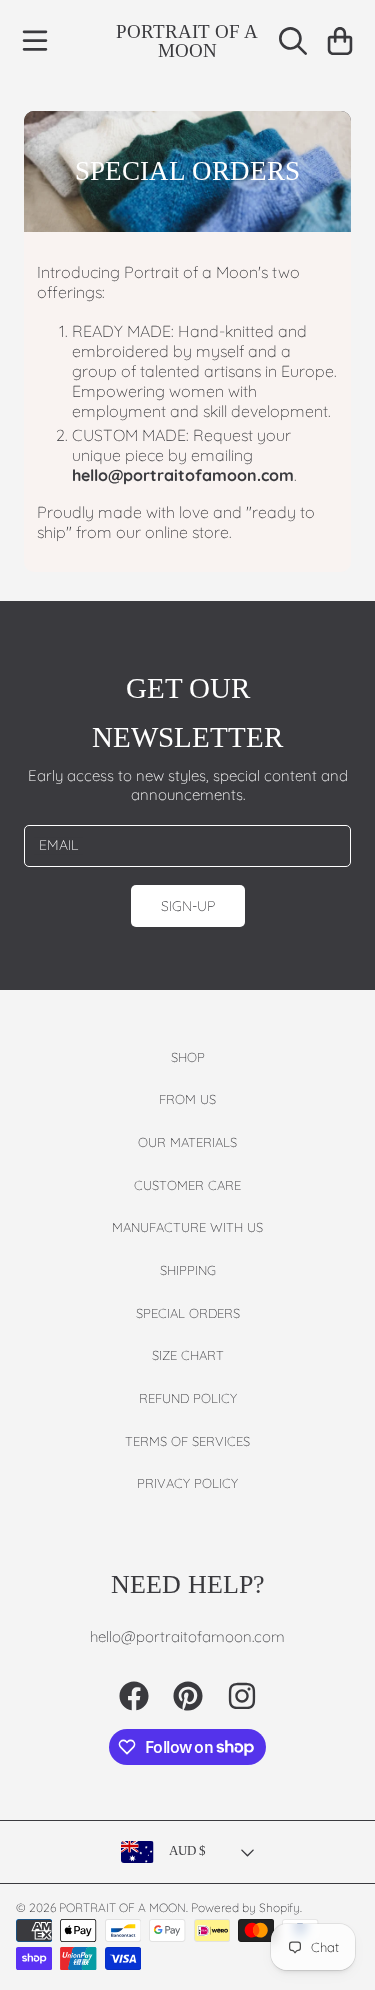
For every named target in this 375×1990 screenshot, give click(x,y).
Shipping (188, 1270)
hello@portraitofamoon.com (183, 475)
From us (187, 1099)
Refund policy (188, 1398)
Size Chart (188, 1355)
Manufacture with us (187, 1227)
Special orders (188, 1313)
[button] (35, 41)
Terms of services (187, 1441)
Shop (188, 1057)
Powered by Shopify (245, 1907)
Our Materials (187, 1142)
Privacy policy (187, 1483)
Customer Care (187, 1185)
